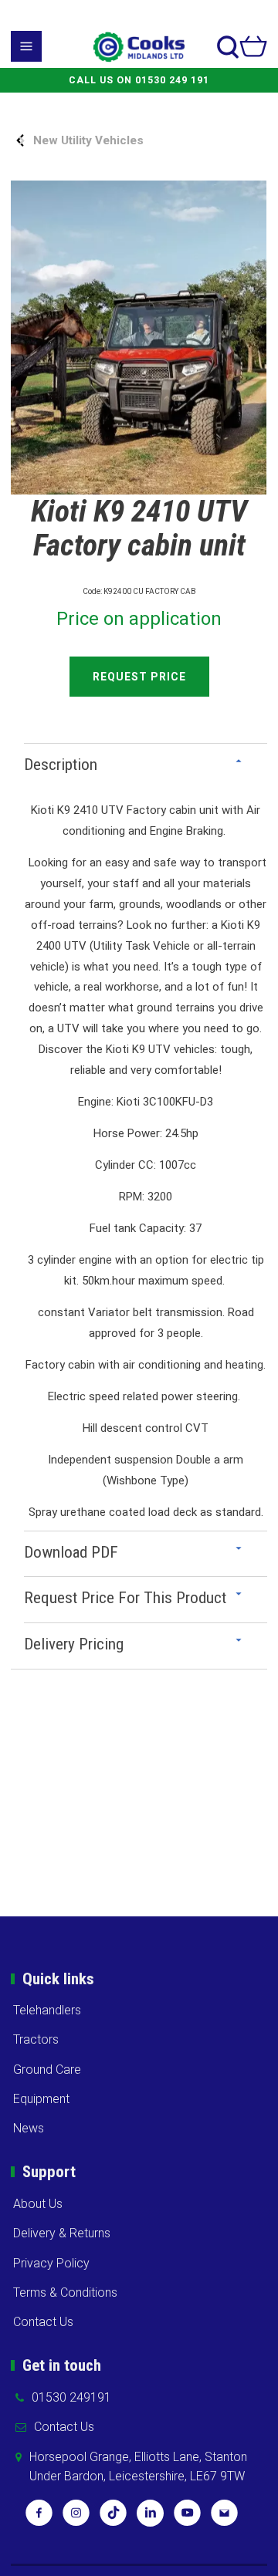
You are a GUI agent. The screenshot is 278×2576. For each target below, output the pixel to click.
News (29, 2128)
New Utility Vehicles (88, 140)
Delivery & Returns (62, 2233)
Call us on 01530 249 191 (139, 80)
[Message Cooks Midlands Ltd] (224, 2518)
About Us (38, 2204)
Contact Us (43, 2322)
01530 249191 (71, 2397)
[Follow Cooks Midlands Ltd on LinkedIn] (150, 2518)
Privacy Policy (51, 2263)
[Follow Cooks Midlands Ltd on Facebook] (39, 2518)
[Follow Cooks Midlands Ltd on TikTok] (113, 2518)
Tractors (36, 2039)
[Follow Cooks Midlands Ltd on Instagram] (76, 2518)
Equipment (41, 2099)
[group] (139, 338)
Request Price (139, 677)
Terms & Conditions (65, 2292)
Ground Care (47, 2070)
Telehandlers (47, 2010)
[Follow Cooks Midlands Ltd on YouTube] (187, 2518)
